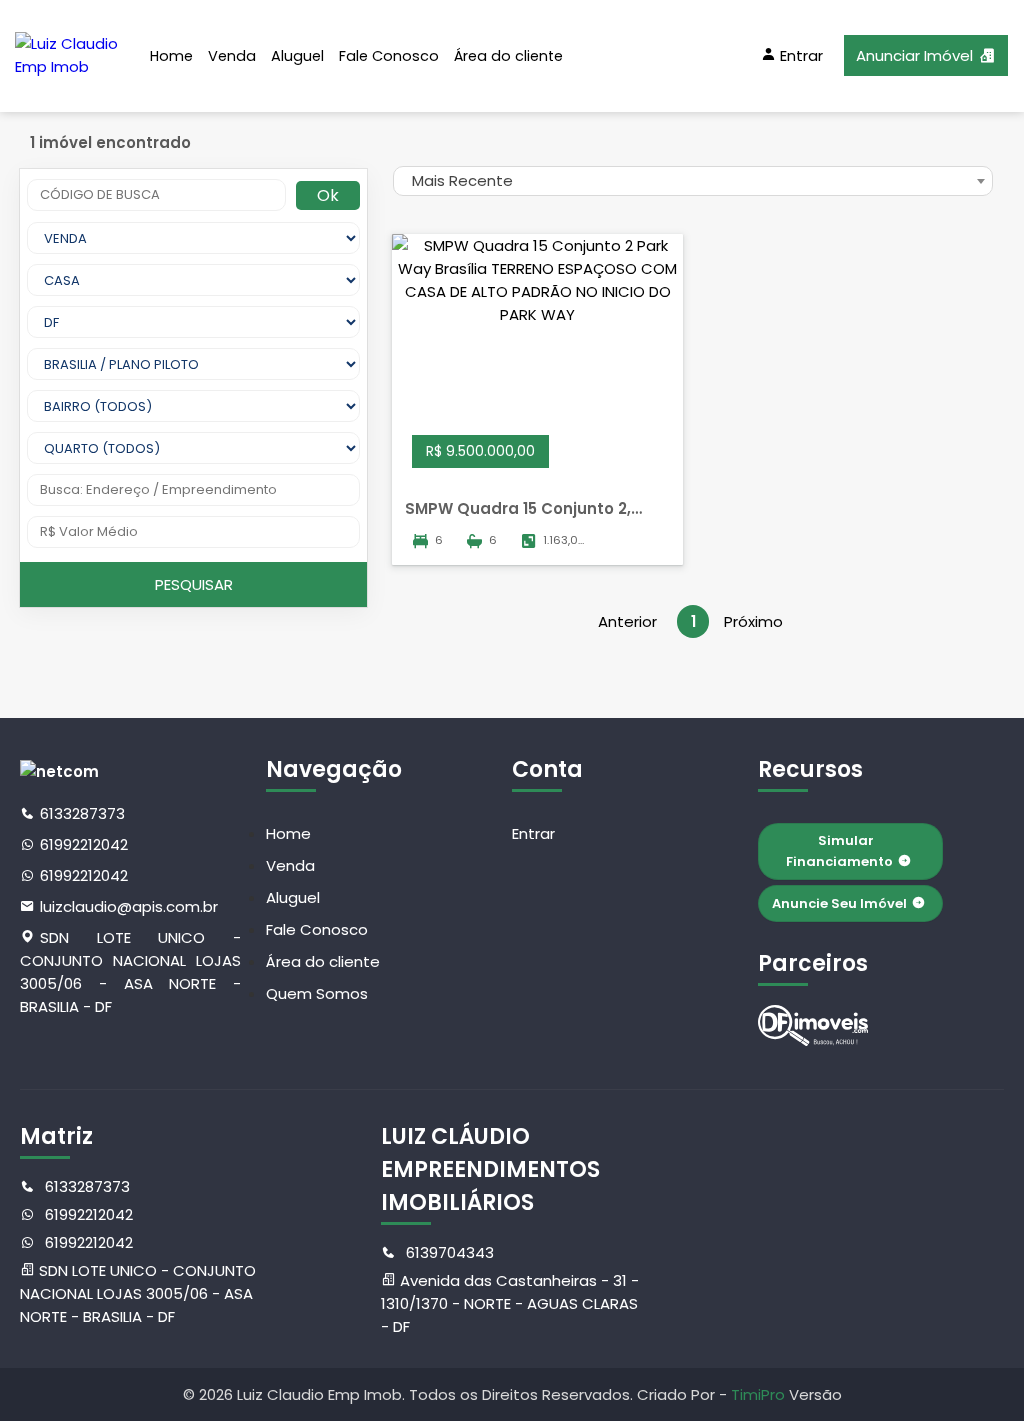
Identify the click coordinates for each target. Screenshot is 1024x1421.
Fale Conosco (389, 56)
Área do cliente (508, 56)
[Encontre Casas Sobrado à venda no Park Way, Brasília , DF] (813, 1025)
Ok (328, 195)
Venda (232, 56)
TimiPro (760, 1394)
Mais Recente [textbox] (462, 180)
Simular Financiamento (839, 851)
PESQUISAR (194, 584)
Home (171, 56)
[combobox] (693, 181)
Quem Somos (317, 993)
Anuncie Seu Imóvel (839, 903)
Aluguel (297, 56)
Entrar (533, 833)
